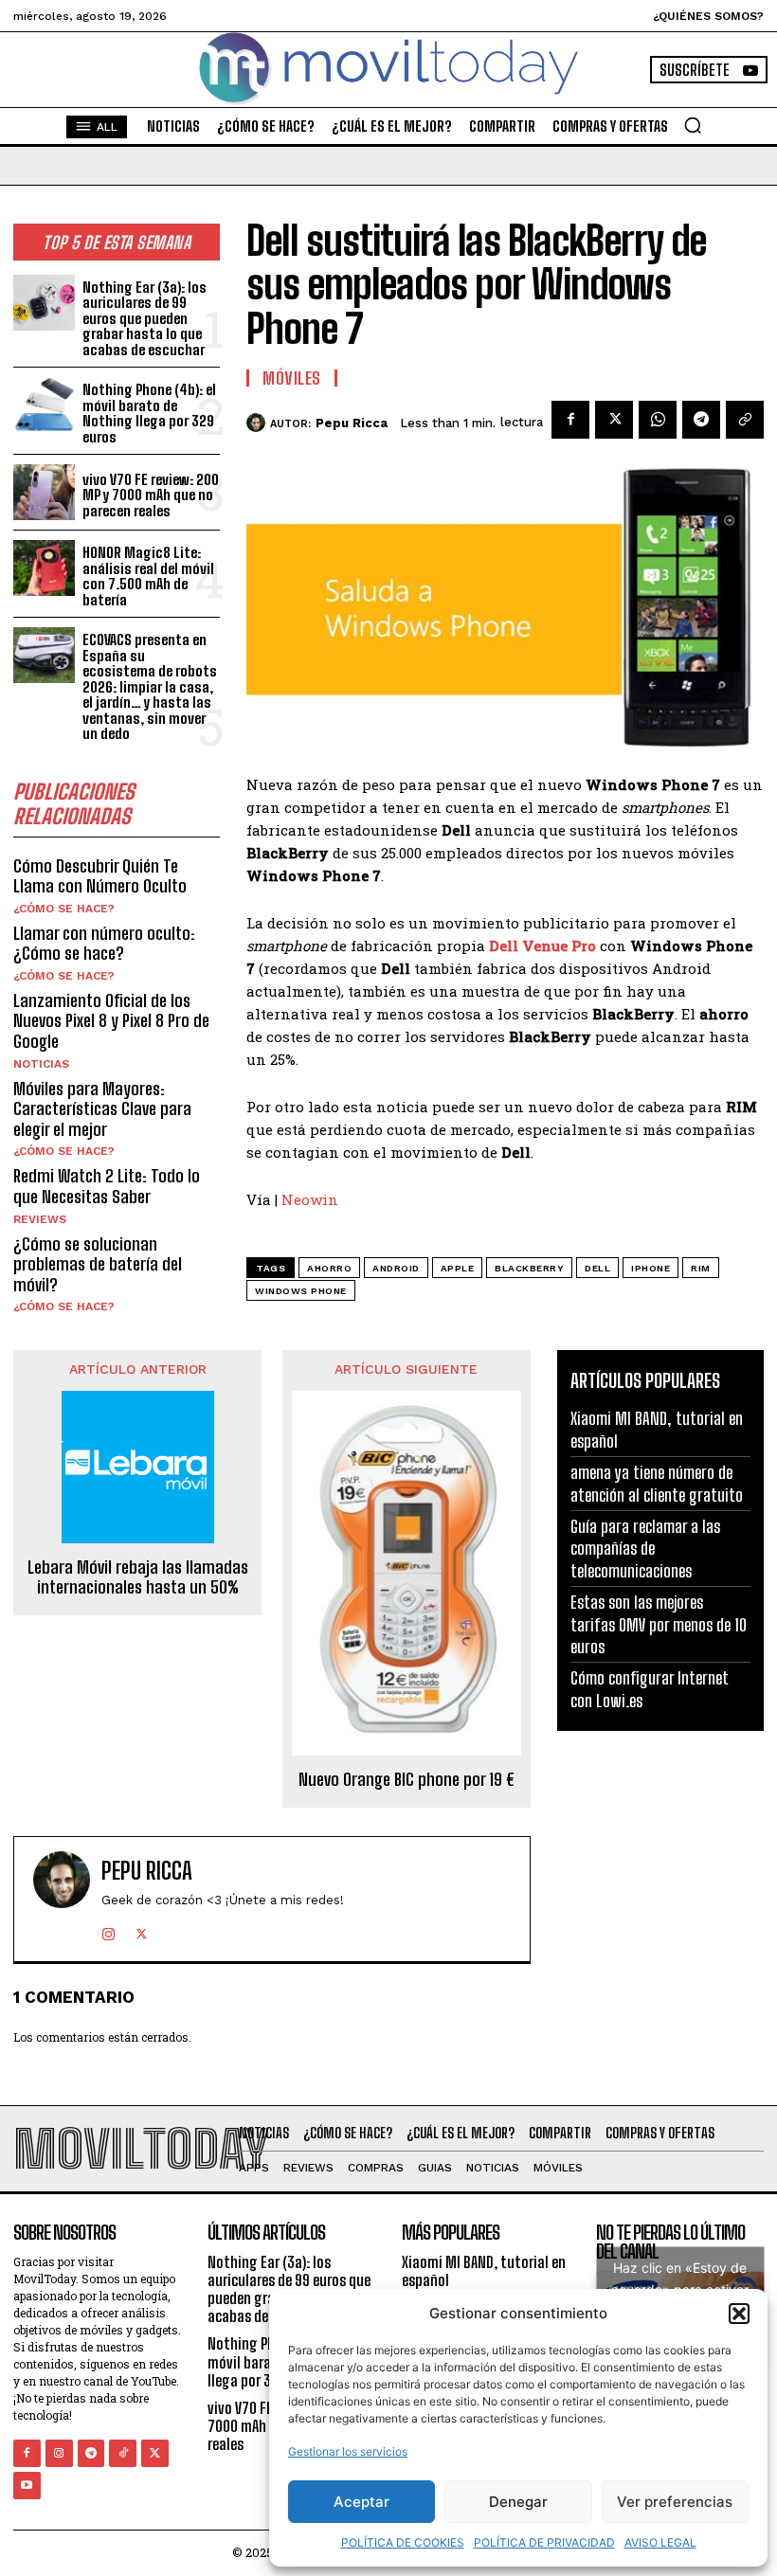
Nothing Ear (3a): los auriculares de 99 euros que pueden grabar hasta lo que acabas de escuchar (145, 318)
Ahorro (329, 1268)
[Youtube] (27, 2486)
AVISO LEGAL (660, 2542)
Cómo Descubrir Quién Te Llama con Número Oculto (100, 876)
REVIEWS (40, 1219)
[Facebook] (570, 420)
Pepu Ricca (352, 423)
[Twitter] (614, 420)
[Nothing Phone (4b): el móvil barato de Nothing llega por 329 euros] (44, 405)
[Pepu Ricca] (258, 423)
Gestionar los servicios (348, 2451)
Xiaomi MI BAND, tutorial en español (484, 2271)
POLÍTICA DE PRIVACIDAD (544, 2542)
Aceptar (361, 2502)
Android (396, 1268)
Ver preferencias (675, 2502)
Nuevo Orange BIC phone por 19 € (407, 1780)
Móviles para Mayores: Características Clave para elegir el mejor (102, 1109)
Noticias (41, 1064)
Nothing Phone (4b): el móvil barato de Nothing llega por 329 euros (149, 413)
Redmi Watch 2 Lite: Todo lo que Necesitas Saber (107, 1186)
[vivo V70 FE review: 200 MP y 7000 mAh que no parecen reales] (44, 492)
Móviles (292, 378)
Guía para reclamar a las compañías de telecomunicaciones (645, 1549)
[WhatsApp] (658, 420)
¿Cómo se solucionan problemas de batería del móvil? (98, 1264)
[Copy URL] (745, 420)
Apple (458, 1268)
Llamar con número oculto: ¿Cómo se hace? (104, 944)
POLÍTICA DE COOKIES (403, 2542)
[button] (739, 2314)
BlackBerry (529, 1268)
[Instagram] (108, 1930)
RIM (701, 1268)
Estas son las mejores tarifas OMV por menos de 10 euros (659, 1624)
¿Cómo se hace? (64, 909)
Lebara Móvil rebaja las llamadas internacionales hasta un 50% (138, 1578)
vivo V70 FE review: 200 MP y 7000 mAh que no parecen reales (151, 495)
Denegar (518, 2502)
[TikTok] (123, 2453)
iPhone (651, 1268)
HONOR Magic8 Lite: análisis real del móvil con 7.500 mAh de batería (148, 576)
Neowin (310, 1199)
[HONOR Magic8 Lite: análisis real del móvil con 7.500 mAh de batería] (44, 568)
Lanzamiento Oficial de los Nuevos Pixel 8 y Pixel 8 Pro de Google (111, 1021)
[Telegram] (701, 420)
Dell (597, 1268)
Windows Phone (301, 1291)
